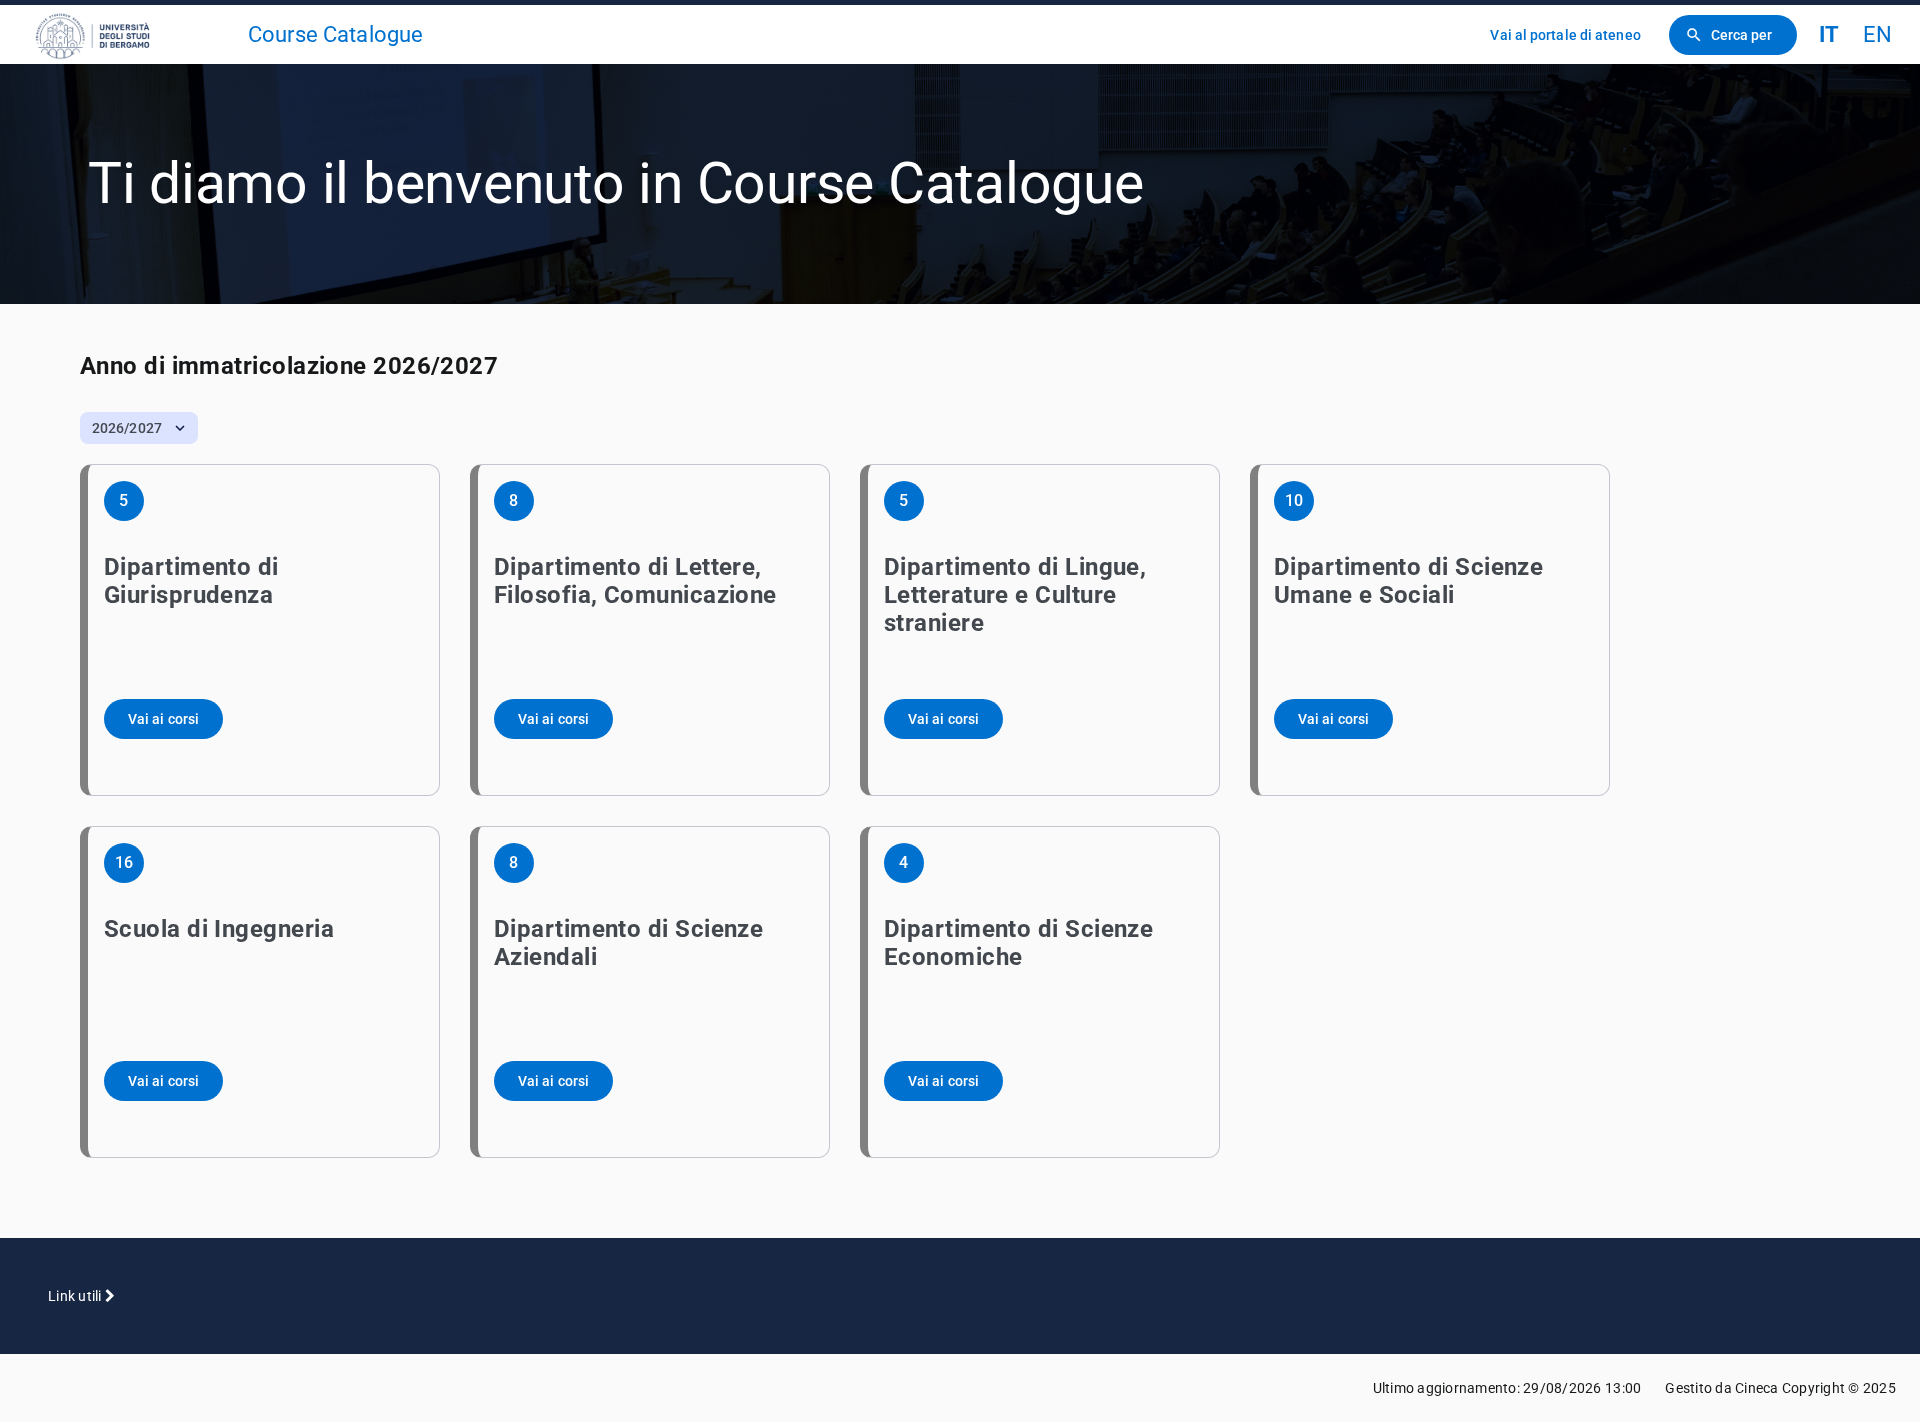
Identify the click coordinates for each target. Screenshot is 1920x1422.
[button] (139, 428)
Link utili (76, 1296)
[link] (132, 34)
